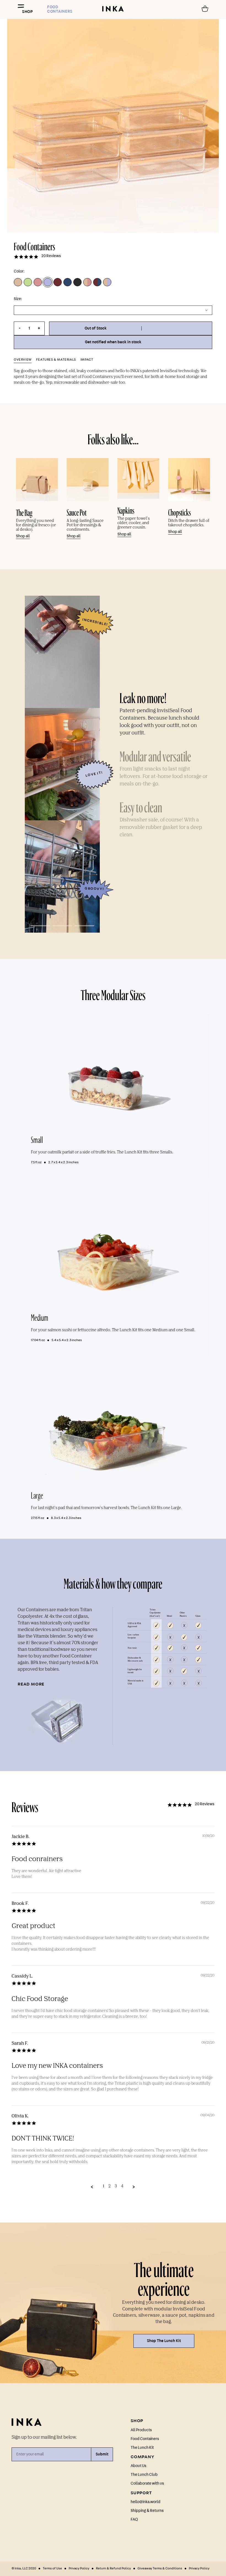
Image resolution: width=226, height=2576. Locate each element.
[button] (131, 328)
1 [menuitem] (103, 2186)
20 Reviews (51, 256)
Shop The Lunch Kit (164, 2341)
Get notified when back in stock (113, 342)
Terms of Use (52, 2568)
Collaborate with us (147, 2484)
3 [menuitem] (116, 2186)
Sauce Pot (77, 511)
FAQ (134, 2520)
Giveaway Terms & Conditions (160, 2568)
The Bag (24, 512)
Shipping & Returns (147, 2511)
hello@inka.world (146, 2502)
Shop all (23, 536)
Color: (19, 271)
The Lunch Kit (142, 2448)
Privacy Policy (79, 2568)
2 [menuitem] (109, 2186)
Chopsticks (179, 511)
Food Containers (145, 2439)
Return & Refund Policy (113, 2568)
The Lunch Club (144, 2475)
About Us (138, 2466)
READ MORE (31, 1684)
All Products (141, 2430)
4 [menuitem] (122, 2186)
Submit (102, 2454)
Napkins (126, 509)
